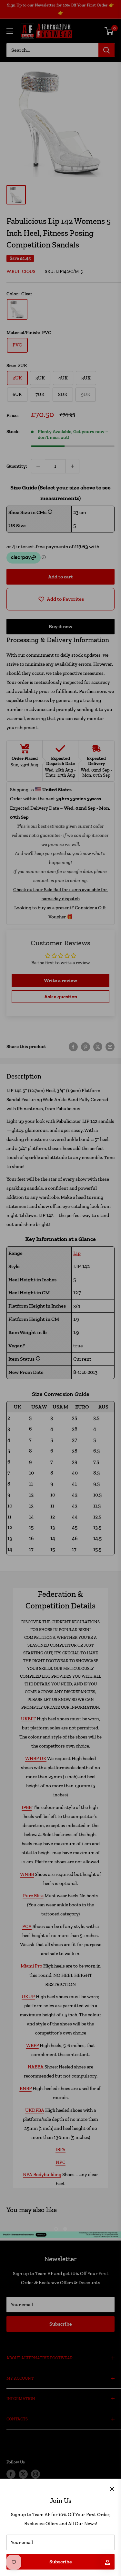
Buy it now (60, 626)
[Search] (106, 50)
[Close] (112, 2488)
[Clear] (17, 309)
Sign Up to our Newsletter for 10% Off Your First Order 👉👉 (60, 9)
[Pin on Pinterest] (86, 1047)
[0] (109, 31)
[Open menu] (10, 31)
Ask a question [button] (61, 997)
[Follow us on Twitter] (23, 2474)
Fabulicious (21, 272)
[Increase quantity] (72, 466)
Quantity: (17, 466)
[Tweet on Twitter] (98, 1047)
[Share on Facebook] (73, 1047)
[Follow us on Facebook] (11, 2474)
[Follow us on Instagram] (35, 2474)
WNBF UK (36, 1759)
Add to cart (60, 577)
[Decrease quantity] (38, 466)
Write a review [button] (60, 980)
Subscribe (61, 2562)
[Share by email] (110, 1047)
